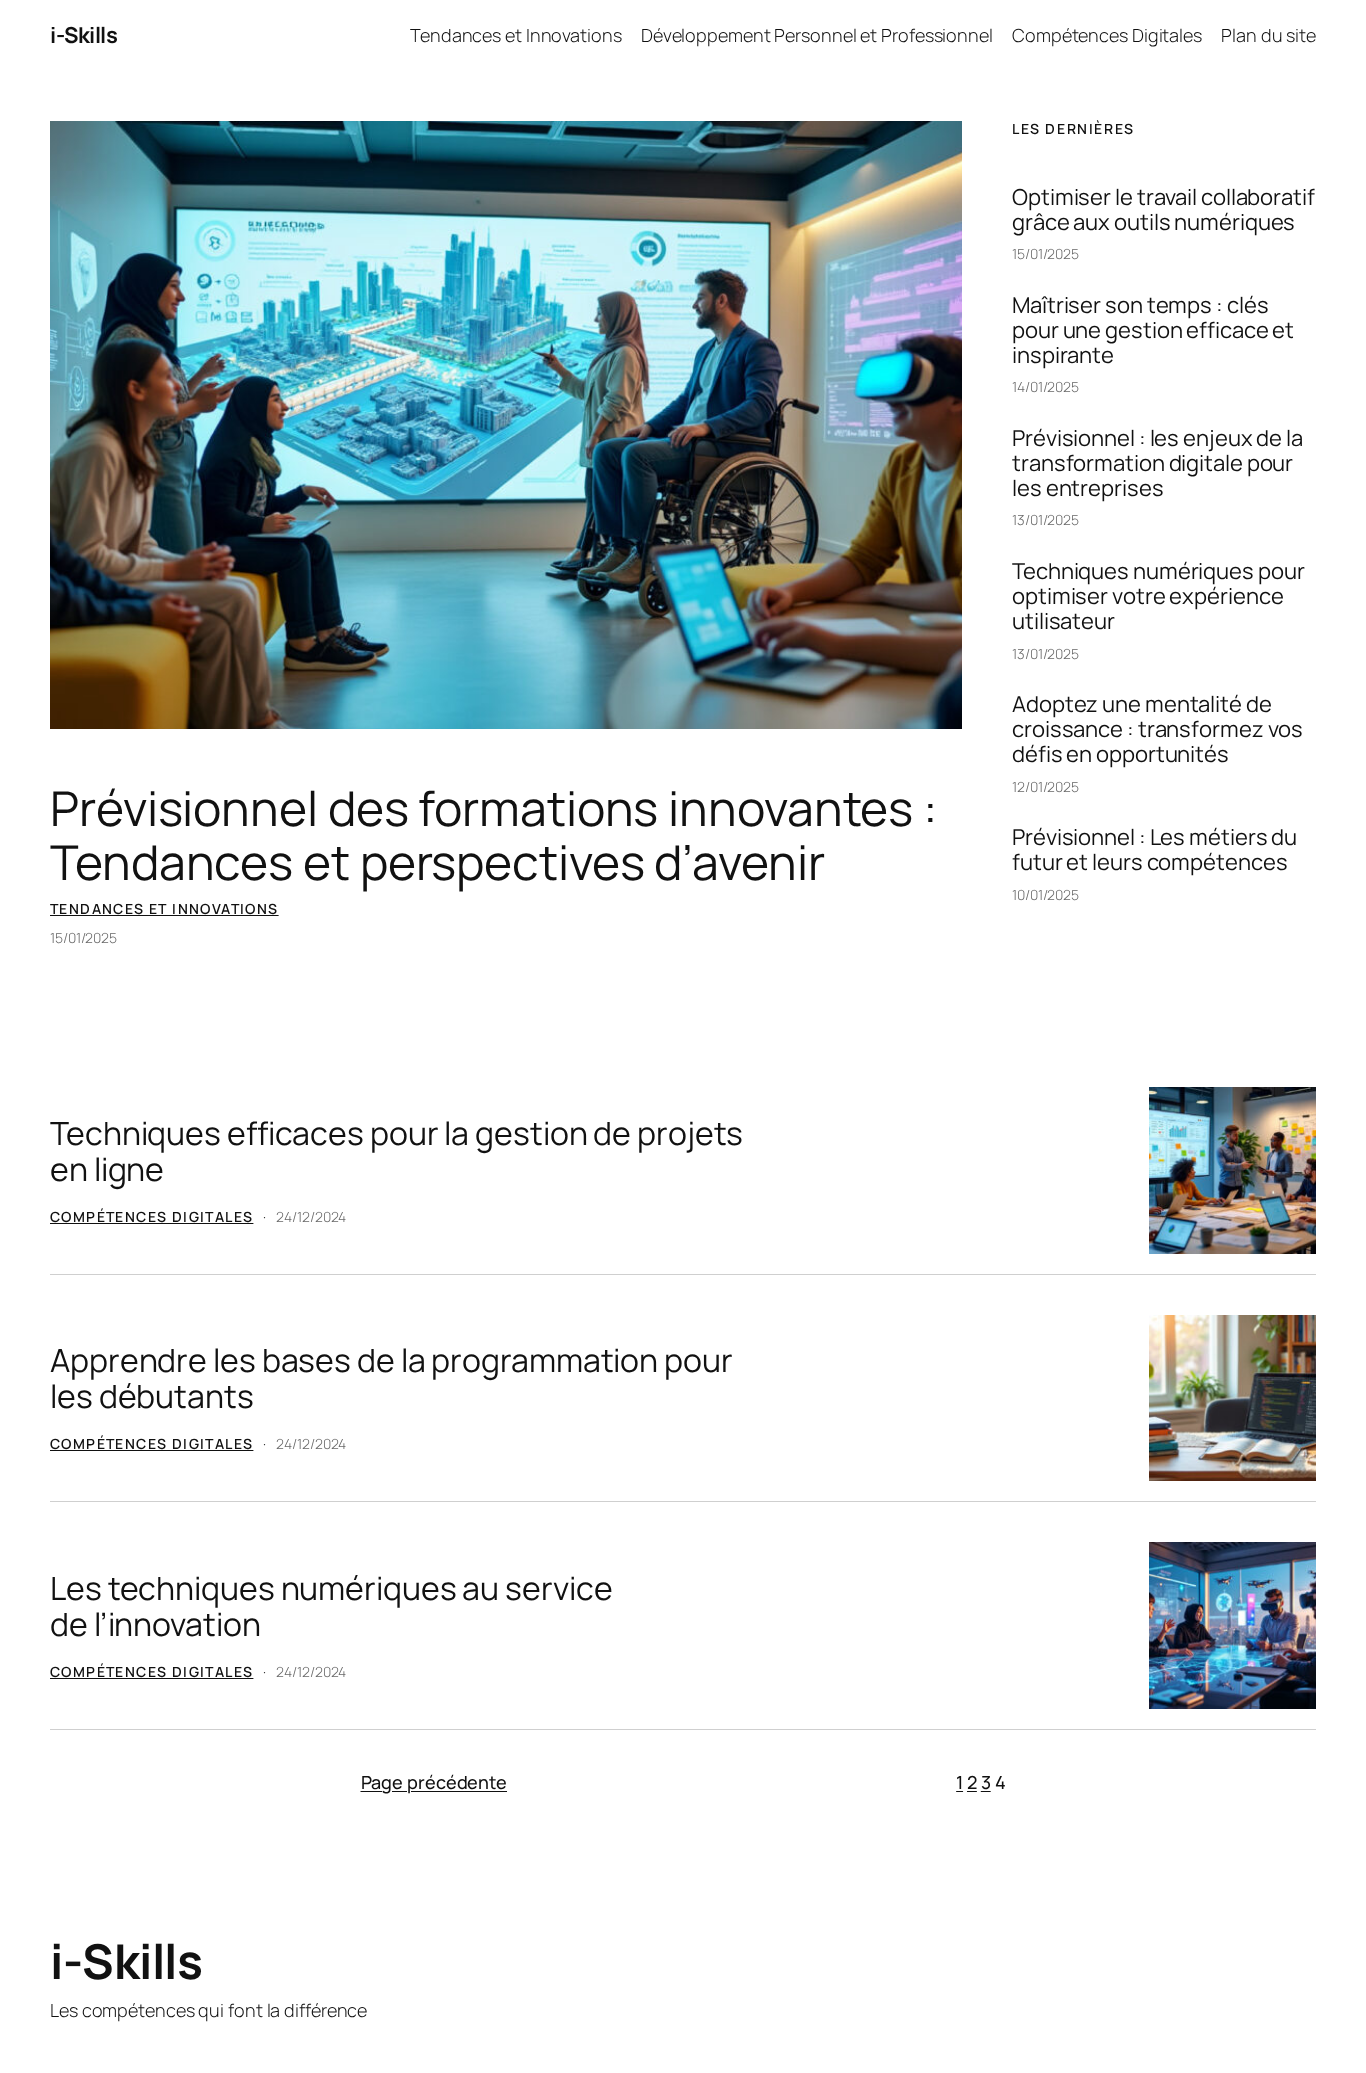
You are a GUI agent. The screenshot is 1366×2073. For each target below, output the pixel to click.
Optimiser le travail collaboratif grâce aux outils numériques (1163, 210)
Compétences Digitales (151, 1216)
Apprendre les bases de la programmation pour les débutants (391, 1378)
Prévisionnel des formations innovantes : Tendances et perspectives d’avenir (493, 835)
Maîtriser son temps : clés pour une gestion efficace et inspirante (1153, 330)
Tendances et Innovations (164, 908)
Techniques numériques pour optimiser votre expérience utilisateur (1158, 596)
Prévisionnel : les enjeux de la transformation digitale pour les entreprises (1157, 463)
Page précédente (434, 1782)
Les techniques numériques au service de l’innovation (331, 1606)
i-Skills (83, 35)
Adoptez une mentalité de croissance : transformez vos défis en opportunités (1157, 729)
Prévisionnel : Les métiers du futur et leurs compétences (1154, 850)
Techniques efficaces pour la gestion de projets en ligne (396, 1151)
